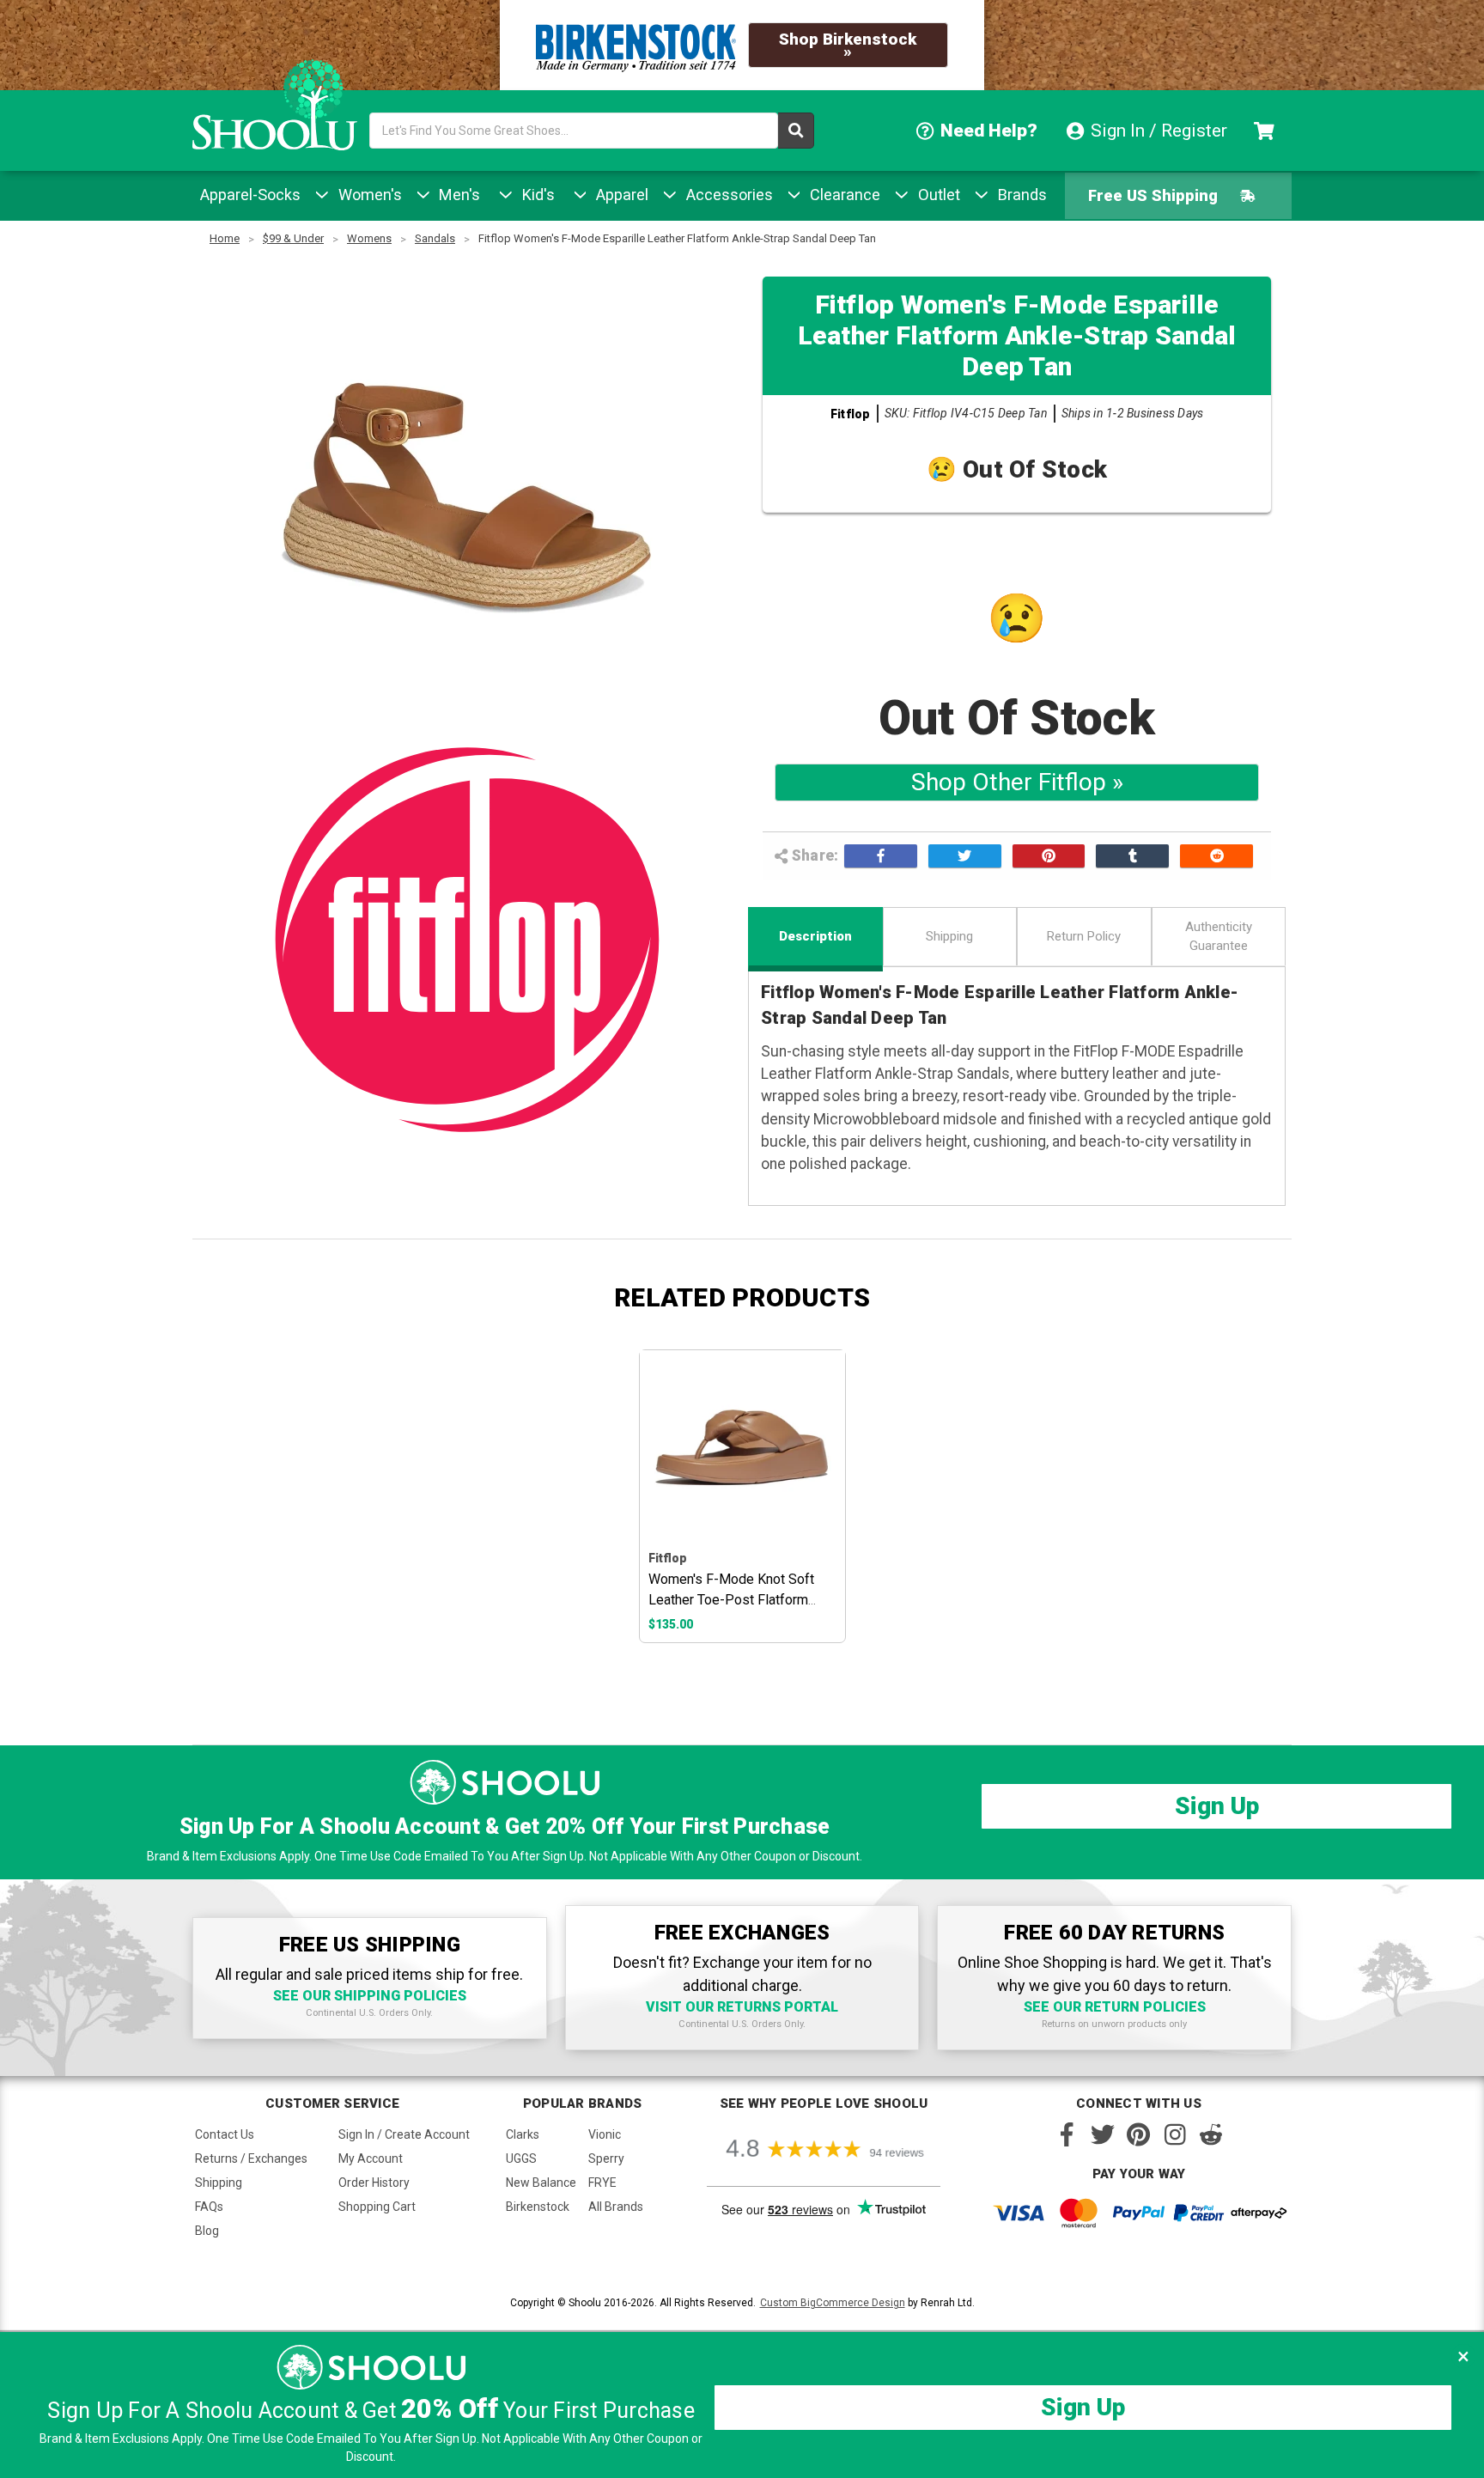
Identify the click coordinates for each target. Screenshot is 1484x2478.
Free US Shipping (1153, 195)
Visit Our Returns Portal (742, 2007)
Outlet (937, 195)
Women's (368, 195)
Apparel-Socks (250, 195)
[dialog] (742, 2405)
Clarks (523, 2134)
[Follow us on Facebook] (1067, 2134)
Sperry (606, 2158)
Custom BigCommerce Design (833, 2303)
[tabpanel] (742, 1496)
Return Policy (1084, 936)
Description (815, 936)
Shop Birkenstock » (848, 45)
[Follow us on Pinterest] (1139, 2134)
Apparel (620, 195)
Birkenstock (538, 2207)
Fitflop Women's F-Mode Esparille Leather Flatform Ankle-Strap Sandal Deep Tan (677, 238)
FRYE (602, 2183)
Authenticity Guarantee (1219, 937)
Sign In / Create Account (404, 2134)
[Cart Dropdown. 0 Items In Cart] (1266, 131)
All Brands (616, 2207)
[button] (1463, 2356)
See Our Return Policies (1115, 2007)
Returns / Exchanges (251, 2158)
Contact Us (225, 2134)
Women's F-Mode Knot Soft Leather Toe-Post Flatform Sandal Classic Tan (731, 1600)
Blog (207, 2231)
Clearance (843, 195)
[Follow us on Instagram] (1175, 2134)
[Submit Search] (796, 131)
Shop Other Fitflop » (1017, 782)
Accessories (727, 195)
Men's (457, 195)
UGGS (521, 2158)
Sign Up (1217, 1806)
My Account (371, 2158)
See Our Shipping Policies (370, 1996)
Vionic (605, 2134)
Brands (1020, 195)
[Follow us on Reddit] (1211, 2134)
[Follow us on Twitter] (1103, 2134)
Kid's (536, 195)
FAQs (209, 2207)
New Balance (541, 2183)
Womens (369, 238)
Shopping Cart (377, 2207)
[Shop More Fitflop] (467, 940)
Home (225, 238)
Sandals (435, 238)
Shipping (949, 936)
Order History (374, 2183)
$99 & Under (293, 238)
